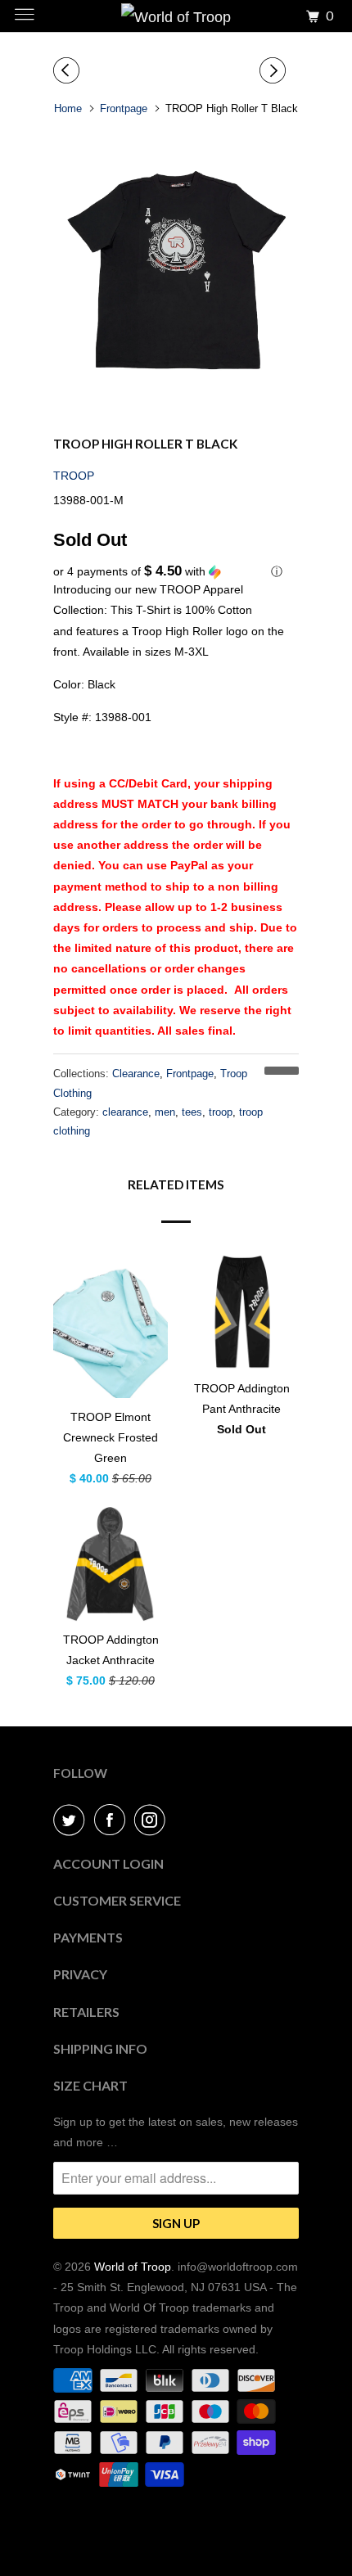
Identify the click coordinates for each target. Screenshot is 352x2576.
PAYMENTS (88, 1937)
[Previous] (69, 70)
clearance (125, 1112)
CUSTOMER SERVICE (117, 1900)
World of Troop (133, 2267)
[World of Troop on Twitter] (72, 1820)
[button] (176, 572)
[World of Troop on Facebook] (113, 1820)
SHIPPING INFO (100, 2048)
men (165, 1112)
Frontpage (190, 1074)
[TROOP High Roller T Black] (176, 268)
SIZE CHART (90, 2085)
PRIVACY (80, 1974)
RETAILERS (86, 2012)
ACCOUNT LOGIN (108, 1863)
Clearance (136, 1074)
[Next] (275, 70)
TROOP (74, 476)
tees (192, 1112)
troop (221, 1112)
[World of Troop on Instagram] (153, 1820)
